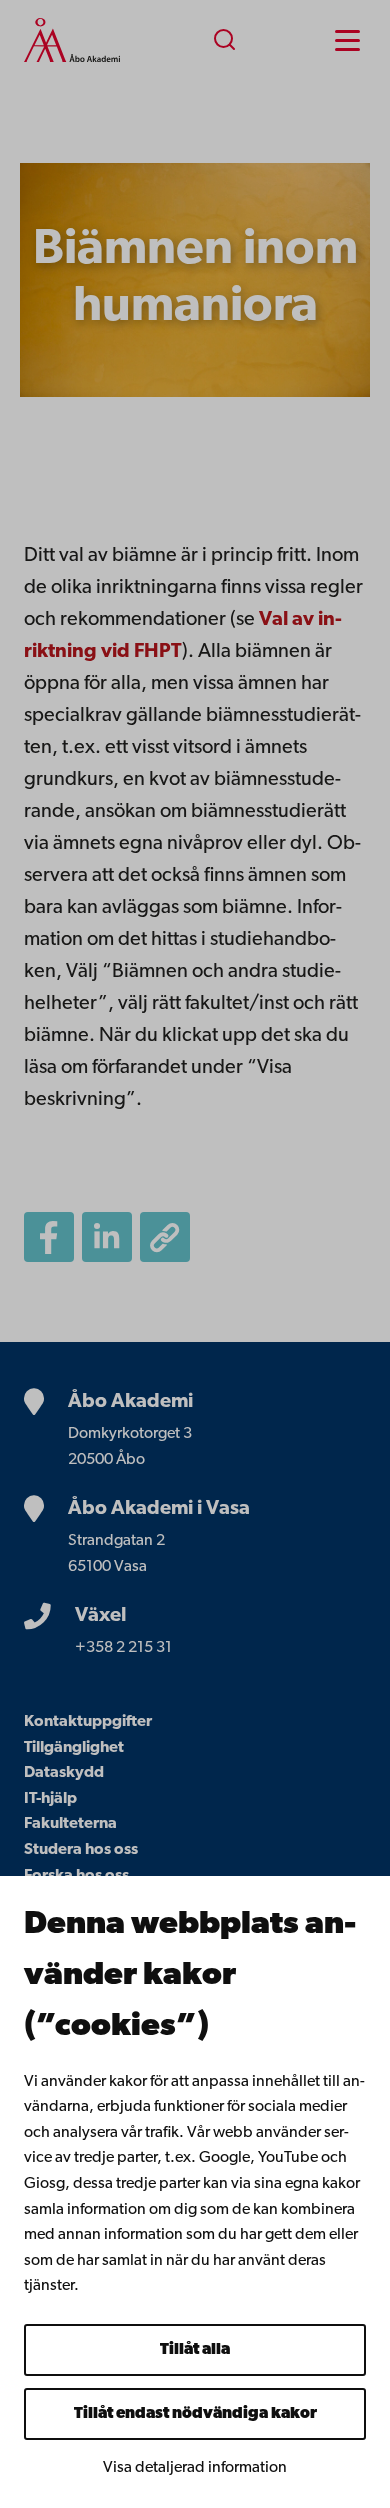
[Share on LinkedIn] (107, 1237)
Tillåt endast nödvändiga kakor (195, 2414)
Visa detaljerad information (195, 2468)
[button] (165, 1237)
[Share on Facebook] (49, 1237)
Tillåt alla (195, 2350)
